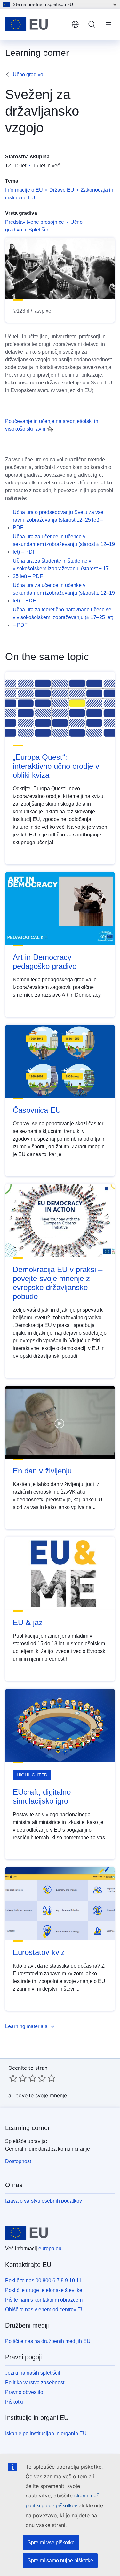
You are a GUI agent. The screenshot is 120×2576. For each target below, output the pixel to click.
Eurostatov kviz (39, 1952)
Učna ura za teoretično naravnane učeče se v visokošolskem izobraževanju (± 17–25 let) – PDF (63, 617)
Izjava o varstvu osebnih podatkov (44, 2201)
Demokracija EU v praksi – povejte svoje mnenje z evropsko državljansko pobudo (58, 1283)
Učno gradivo (28, 75)
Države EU (62, 190)
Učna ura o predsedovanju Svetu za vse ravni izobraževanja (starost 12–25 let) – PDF (58, 520)
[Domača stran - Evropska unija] (36, 24)
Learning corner (28, 2128)
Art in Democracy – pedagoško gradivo (45, 962)
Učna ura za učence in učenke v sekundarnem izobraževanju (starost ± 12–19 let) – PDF (64, 593)
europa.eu (50, 2249)
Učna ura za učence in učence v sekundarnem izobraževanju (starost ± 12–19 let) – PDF (64, 544)
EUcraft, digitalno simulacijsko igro (42, 1796)
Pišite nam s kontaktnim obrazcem (44, 2300)
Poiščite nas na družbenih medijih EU (48, 2341)
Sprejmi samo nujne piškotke (60, 2560)
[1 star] (13, 2078)
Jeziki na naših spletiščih (33, 2373)
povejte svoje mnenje (41, 2095)
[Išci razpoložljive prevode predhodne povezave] (50, 429)
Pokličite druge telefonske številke (44, 2290)
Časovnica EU (37, 1110)
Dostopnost (18, 2161)
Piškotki (14, 2402)
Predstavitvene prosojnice (35, 222)
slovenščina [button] (75, 24)
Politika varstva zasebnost (35, 2383)
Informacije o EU (24, 190)
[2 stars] (18, 2078)
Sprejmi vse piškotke (51, 2542)
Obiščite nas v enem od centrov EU (45, 2309)
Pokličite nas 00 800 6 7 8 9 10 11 (43, 2281)
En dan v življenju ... (47, 1471)
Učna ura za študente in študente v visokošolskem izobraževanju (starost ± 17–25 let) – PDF (62, 569)
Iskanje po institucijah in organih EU (46, 2433)
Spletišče (39, 230)
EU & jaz (28, 1622)
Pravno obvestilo (24, 2392)
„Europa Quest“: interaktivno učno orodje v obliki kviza (56, 766)
